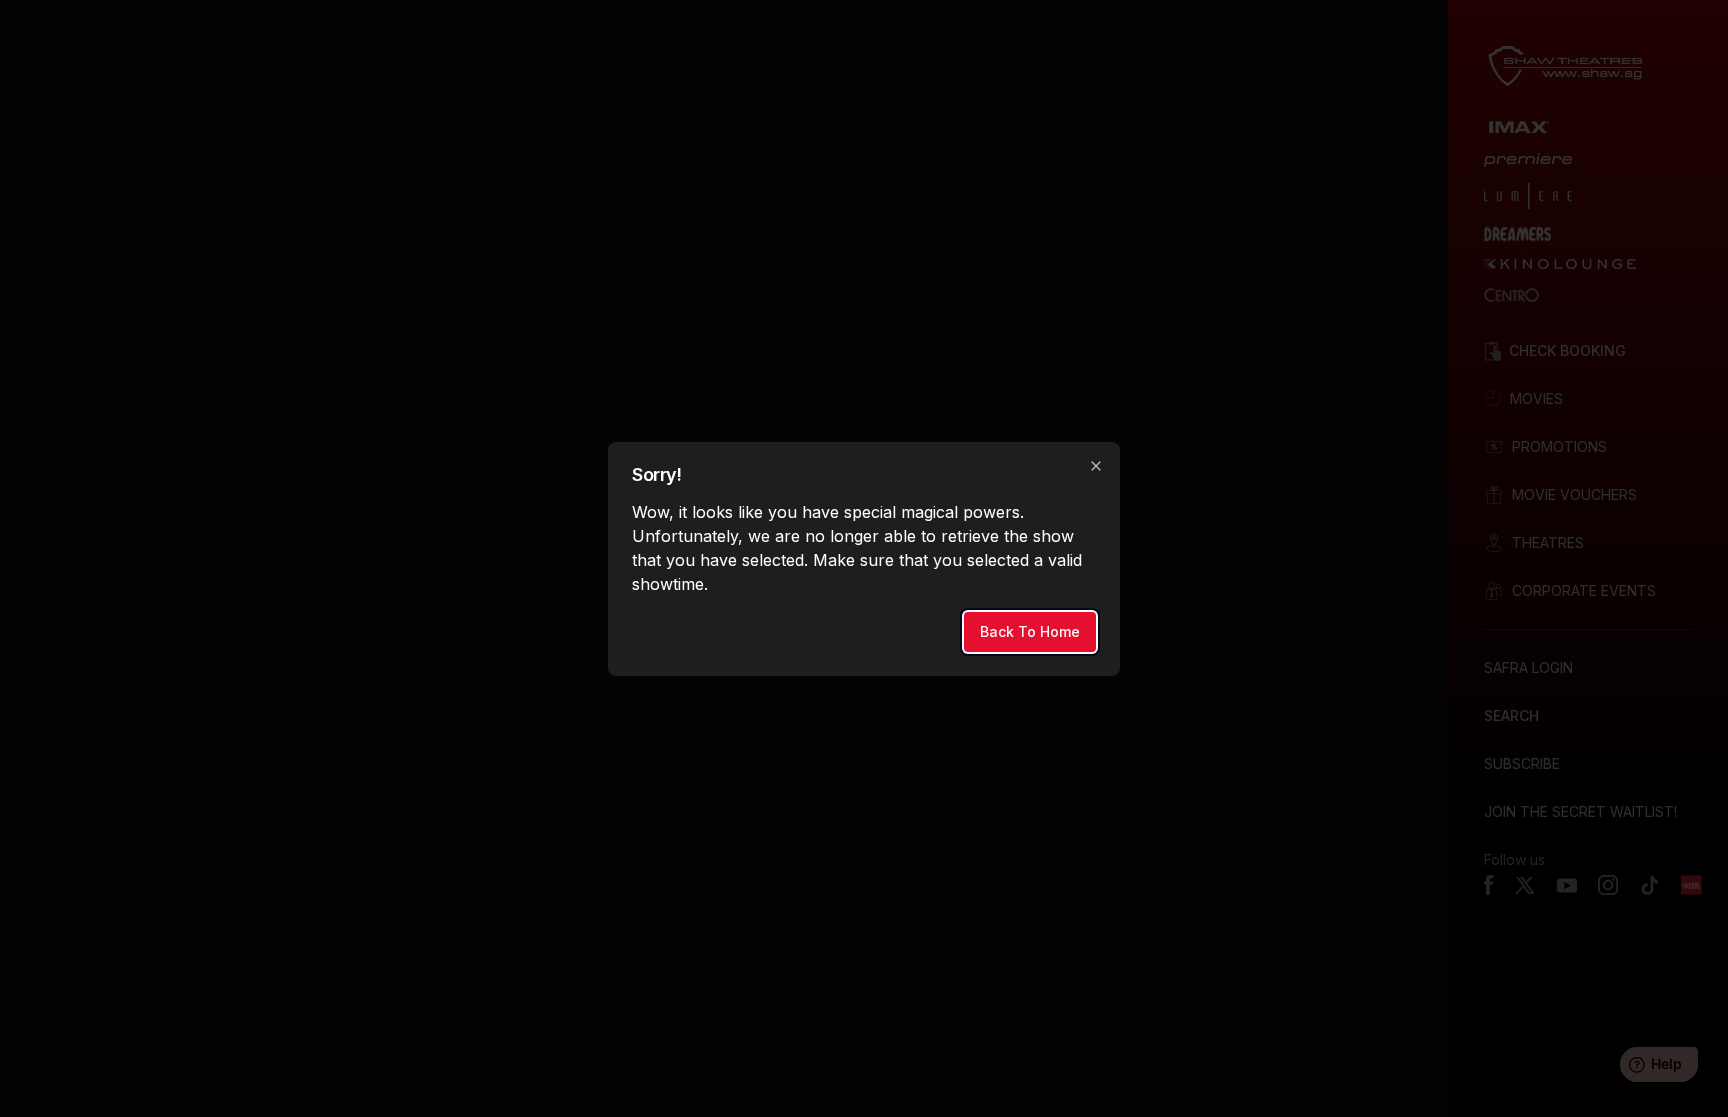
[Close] (1096, 466)
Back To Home (1030, 631)
